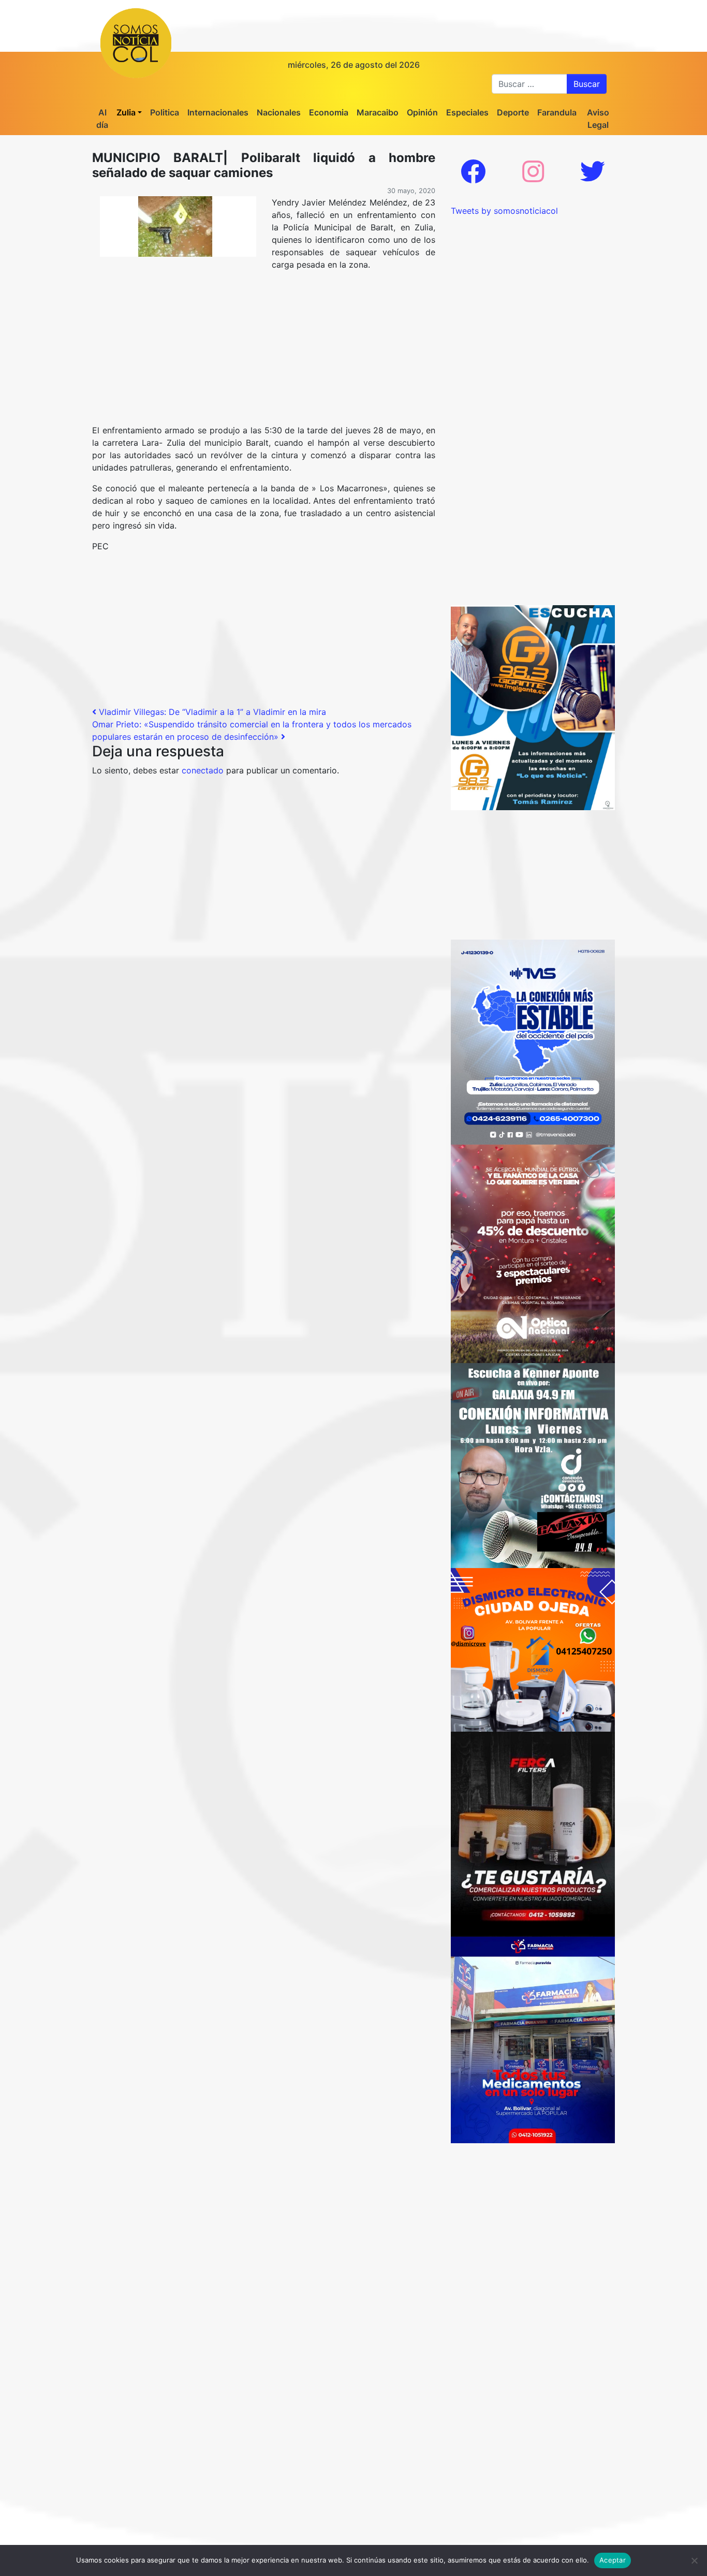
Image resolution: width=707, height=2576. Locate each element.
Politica (165, 112)
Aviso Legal (598, 119)
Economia (329, 112)
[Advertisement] (264, 352)
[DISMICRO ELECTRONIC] (533, 1649)
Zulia (126, 112)
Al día (102, 119)
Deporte (513, 112)
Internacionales (218, 112)
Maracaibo (378, 112)
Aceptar (613, 2560)
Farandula (557, 112)
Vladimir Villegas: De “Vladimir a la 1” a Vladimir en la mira (211, 712)
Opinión (422, 112)
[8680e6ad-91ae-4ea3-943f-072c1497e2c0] (533, 707)
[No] (694, 2560)
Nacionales (279, 112)
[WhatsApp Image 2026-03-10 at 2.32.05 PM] (533, 1041)
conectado (203, 770)
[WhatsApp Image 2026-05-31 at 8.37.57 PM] (533, 1253)
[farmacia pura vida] (533, 2039)
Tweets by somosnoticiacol (504, 211)
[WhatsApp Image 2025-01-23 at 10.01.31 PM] (533, 1834)
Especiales (467, 112)
